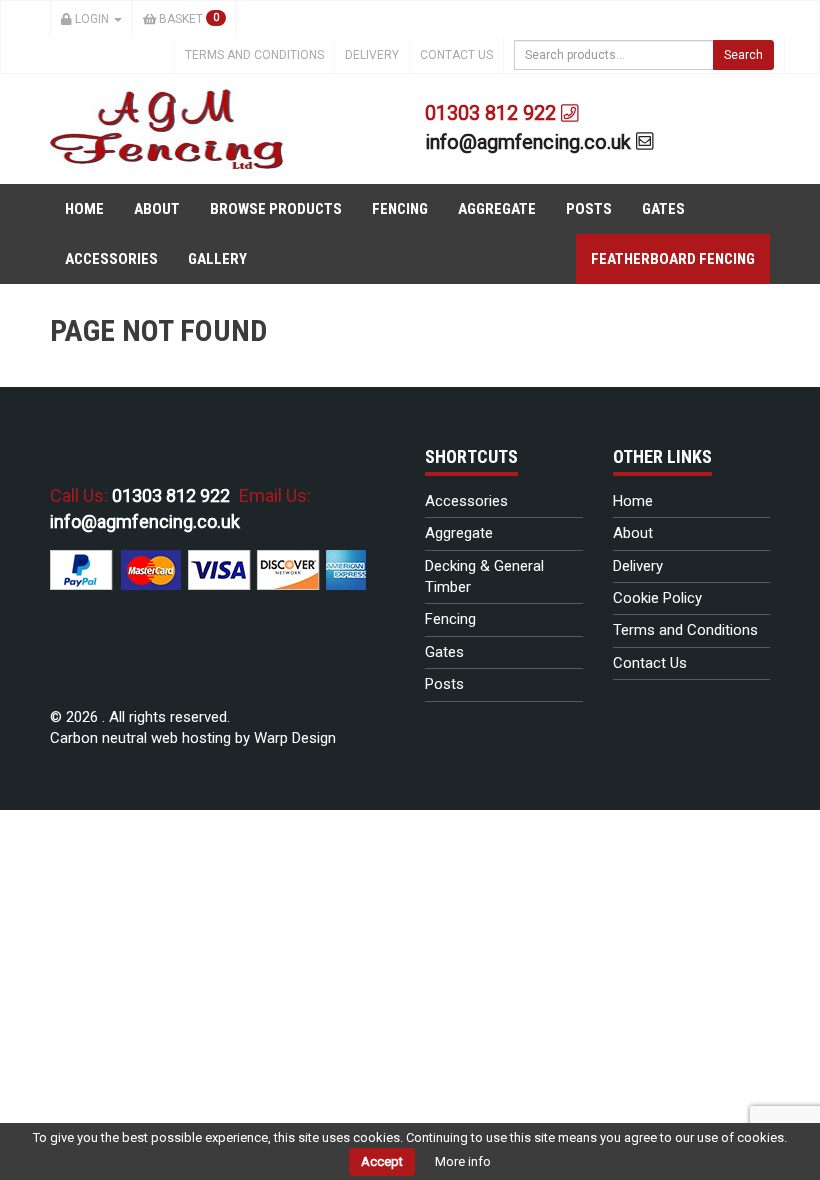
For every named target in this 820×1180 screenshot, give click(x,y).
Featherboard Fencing (673, 259)
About (157, 209)
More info (463, 1161)
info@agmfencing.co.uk (530, 142)
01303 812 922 (493, 113)
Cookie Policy (657, 598)
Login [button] (92, 19)
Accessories (111, 259)
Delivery (372, 55)
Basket (187, 19)
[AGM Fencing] (166, 128)
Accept (382, 1161)
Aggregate (497, 209)
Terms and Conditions (254, 55)
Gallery (217, 259)
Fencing (400, 209)
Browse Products (276, 209)
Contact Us (456, 55)
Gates (663, 209)
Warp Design (295, 738)
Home (84, 209)
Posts (589, 209)
